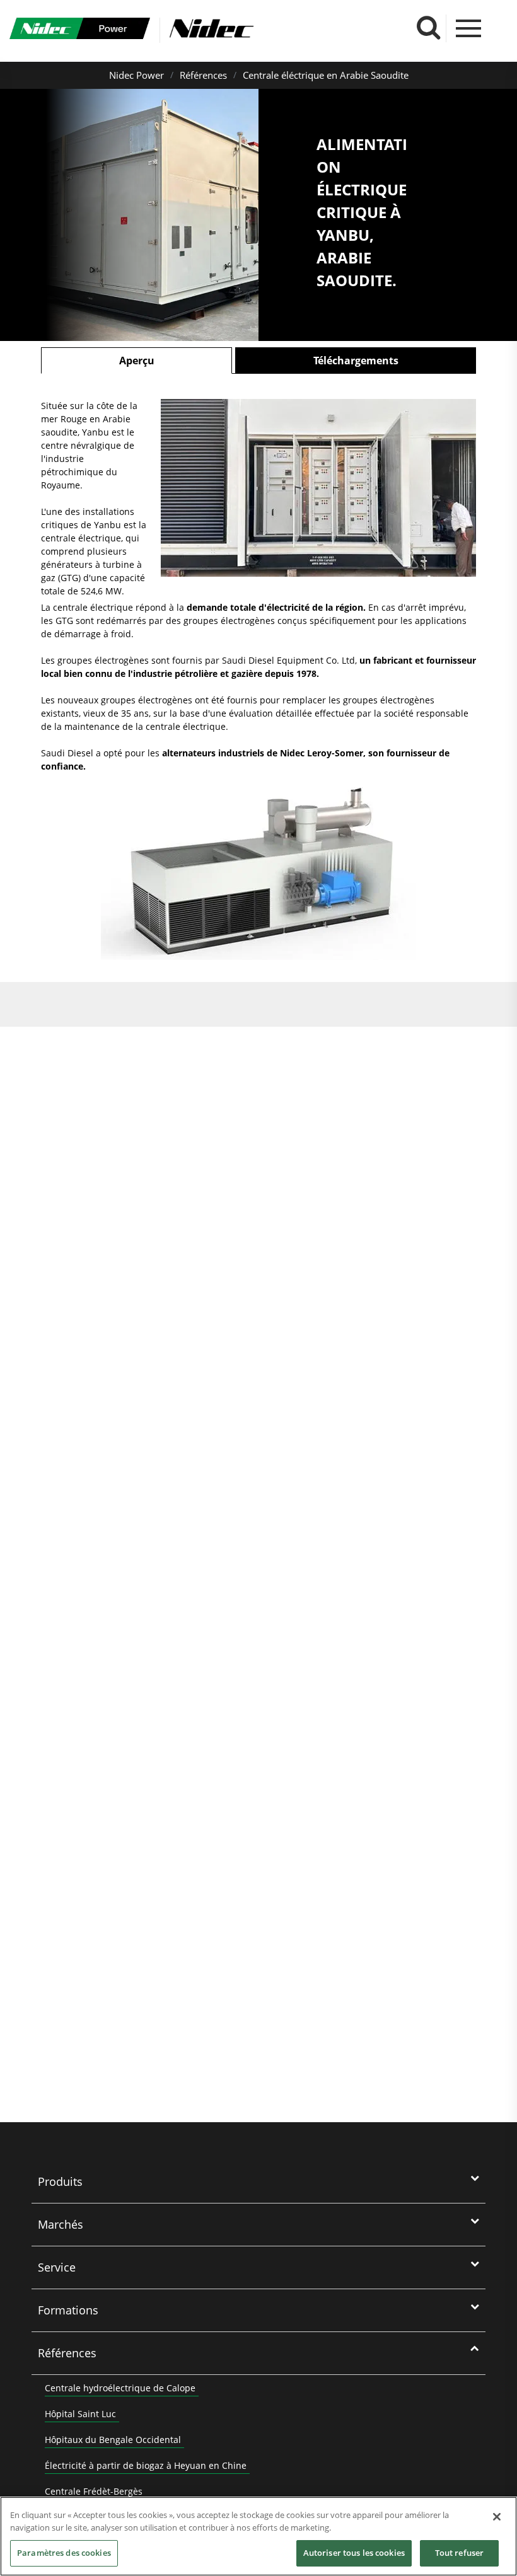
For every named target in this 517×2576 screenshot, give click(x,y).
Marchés (61, 2224)
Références (203, 75)
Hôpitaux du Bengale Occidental (113, 2440)
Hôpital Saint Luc (80, 2414)
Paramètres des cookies (64, 2553)
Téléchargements (356, 361)
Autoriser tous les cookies (354, 2553)
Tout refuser (460, 2553)
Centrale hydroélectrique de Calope (120, 2388)
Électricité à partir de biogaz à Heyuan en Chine (146, 2465)
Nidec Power (137, 75)
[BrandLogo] (80, 30)
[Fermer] (497, 2517)
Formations (68, 2310)
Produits (60, 2181)
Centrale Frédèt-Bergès (94, 2491)
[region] (258, 2536)
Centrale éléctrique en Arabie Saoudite (326, 75)
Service (57, 2267)
